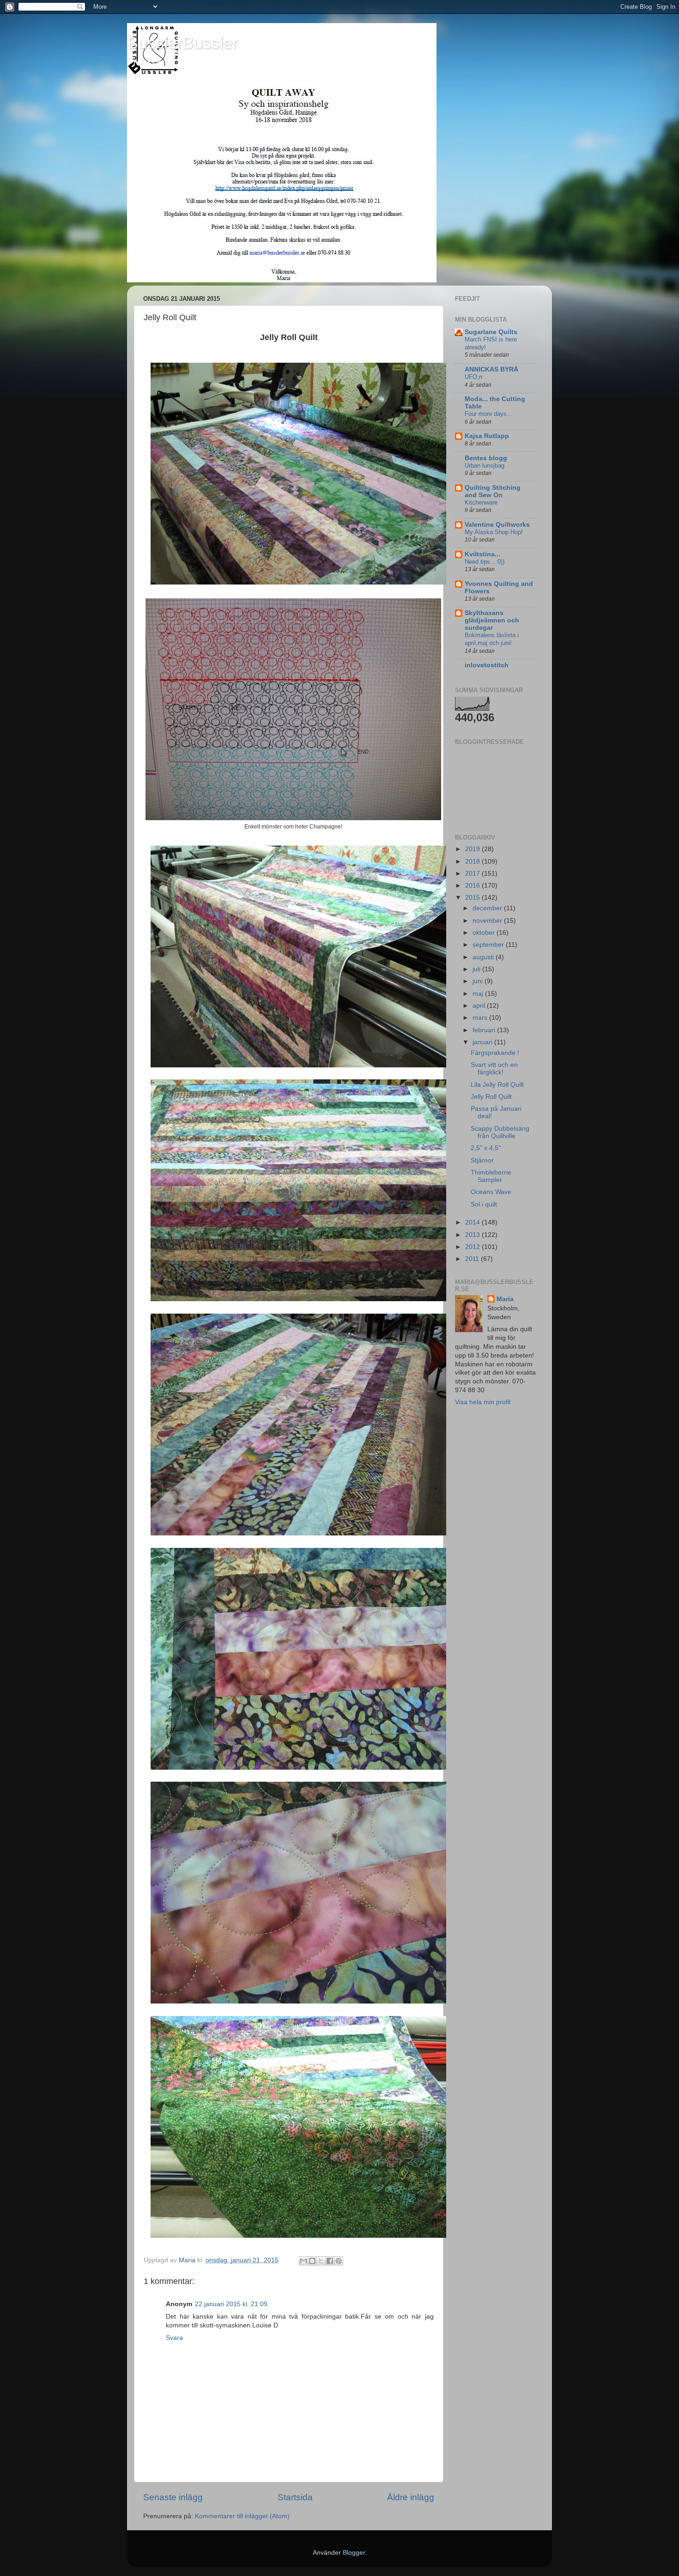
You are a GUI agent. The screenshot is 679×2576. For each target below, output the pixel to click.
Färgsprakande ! (495, 1053)
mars (481, 1018)
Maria (505, 1299)
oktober (485, 933)
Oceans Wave (491, 1192)
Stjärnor (482, 1160)
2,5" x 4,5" (486, 1148)
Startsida (295, 2497)
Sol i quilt (484, 1204)
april (480, 1006)
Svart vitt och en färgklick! (494, 1069)
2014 (473, 1222)
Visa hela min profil (483, 1402)
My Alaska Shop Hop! (494, 532)
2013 (473, 1235)
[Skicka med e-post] (303, 2261)
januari (483, 1042)
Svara (174, 2338)
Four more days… (489, 414)
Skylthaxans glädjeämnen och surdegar (492, 620)
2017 (473, 874)
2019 (473, 849)
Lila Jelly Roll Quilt (497, 1085)
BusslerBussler (182, 43)
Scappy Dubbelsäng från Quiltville (500, 1132)
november (488, 921)
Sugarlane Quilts (491, 332)
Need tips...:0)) (485, 562)
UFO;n (473, 377)
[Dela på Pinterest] (339, 2261)
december (488, 908)
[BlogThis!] (312, 2261)
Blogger (354, 2553)
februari (485, 1030)
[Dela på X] (321, 2261)
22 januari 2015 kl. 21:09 (231, 2304)
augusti (484, 957)
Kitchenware (481, 502)
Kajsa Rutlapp (487, 436)
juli (477, 969)
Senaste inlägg (173, 2497)
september (489, 945)
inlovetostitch (487, 665)
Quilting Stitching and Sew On (493, 491)
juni (479, 981)
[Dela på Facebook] (330, 2261)
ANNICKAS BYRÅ (491, 369)
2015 (473, 898)
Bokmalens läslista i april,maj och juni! (492, 639)
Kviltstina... (482, 554)
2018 (473, 862)
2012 (473, 1247)
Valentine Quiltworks (497, 525)
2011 (473, 1259)
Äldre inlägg (411, 2497)
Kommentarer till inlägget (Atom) (242, 2516)
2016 (473, 886)
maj (479, 994)
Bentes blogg (486, 458)
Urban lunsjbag (485, 466)
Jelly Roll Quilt (491, 1097)
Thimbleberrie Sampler (491, 1176)
